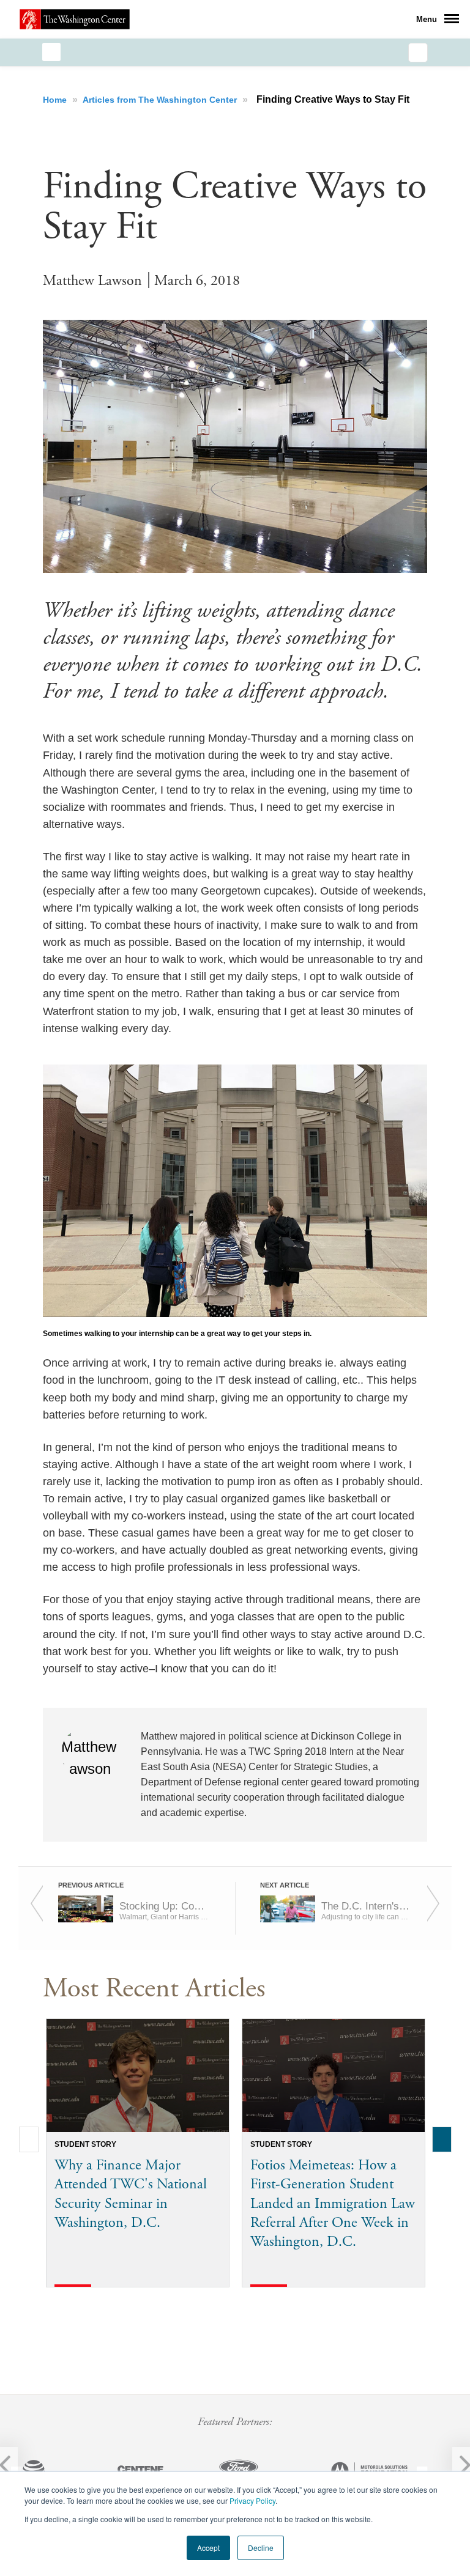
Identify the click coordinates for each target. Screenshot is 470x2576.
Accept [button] (208, 2548)
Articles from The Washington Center (161, 100)
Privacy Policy (252, 2500)
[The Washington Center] (75, 19)
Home (56, 100)
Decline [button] (261, 2548)
